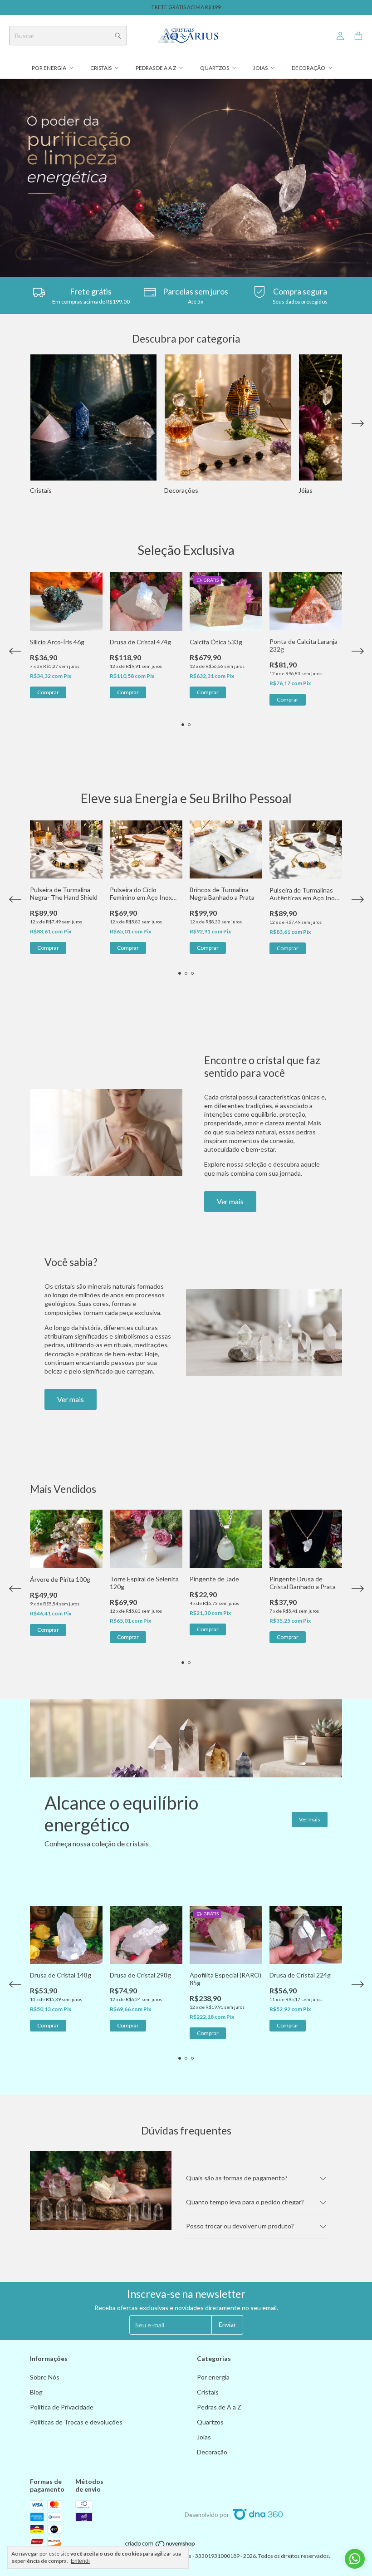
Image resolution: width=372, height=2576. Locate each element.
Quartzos (215, 68)
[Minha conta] (340, 36)
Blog (36, 2392)
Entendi (80, 2561)
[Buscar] (118, 36)
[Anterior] (15, 425)
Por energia (49, 68)
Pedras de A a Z (156, 68)
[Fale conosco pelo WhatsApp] (355, 2559)
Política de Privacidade (62, 2407)
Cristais (101, 68)
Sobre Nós (45, 2377)
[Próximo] (357, 425)
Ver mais (230, 1201)
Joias (260, 68)
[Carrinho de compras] (358, 36)
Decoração (308, 68)
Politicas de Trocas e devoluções (76, 2422)
